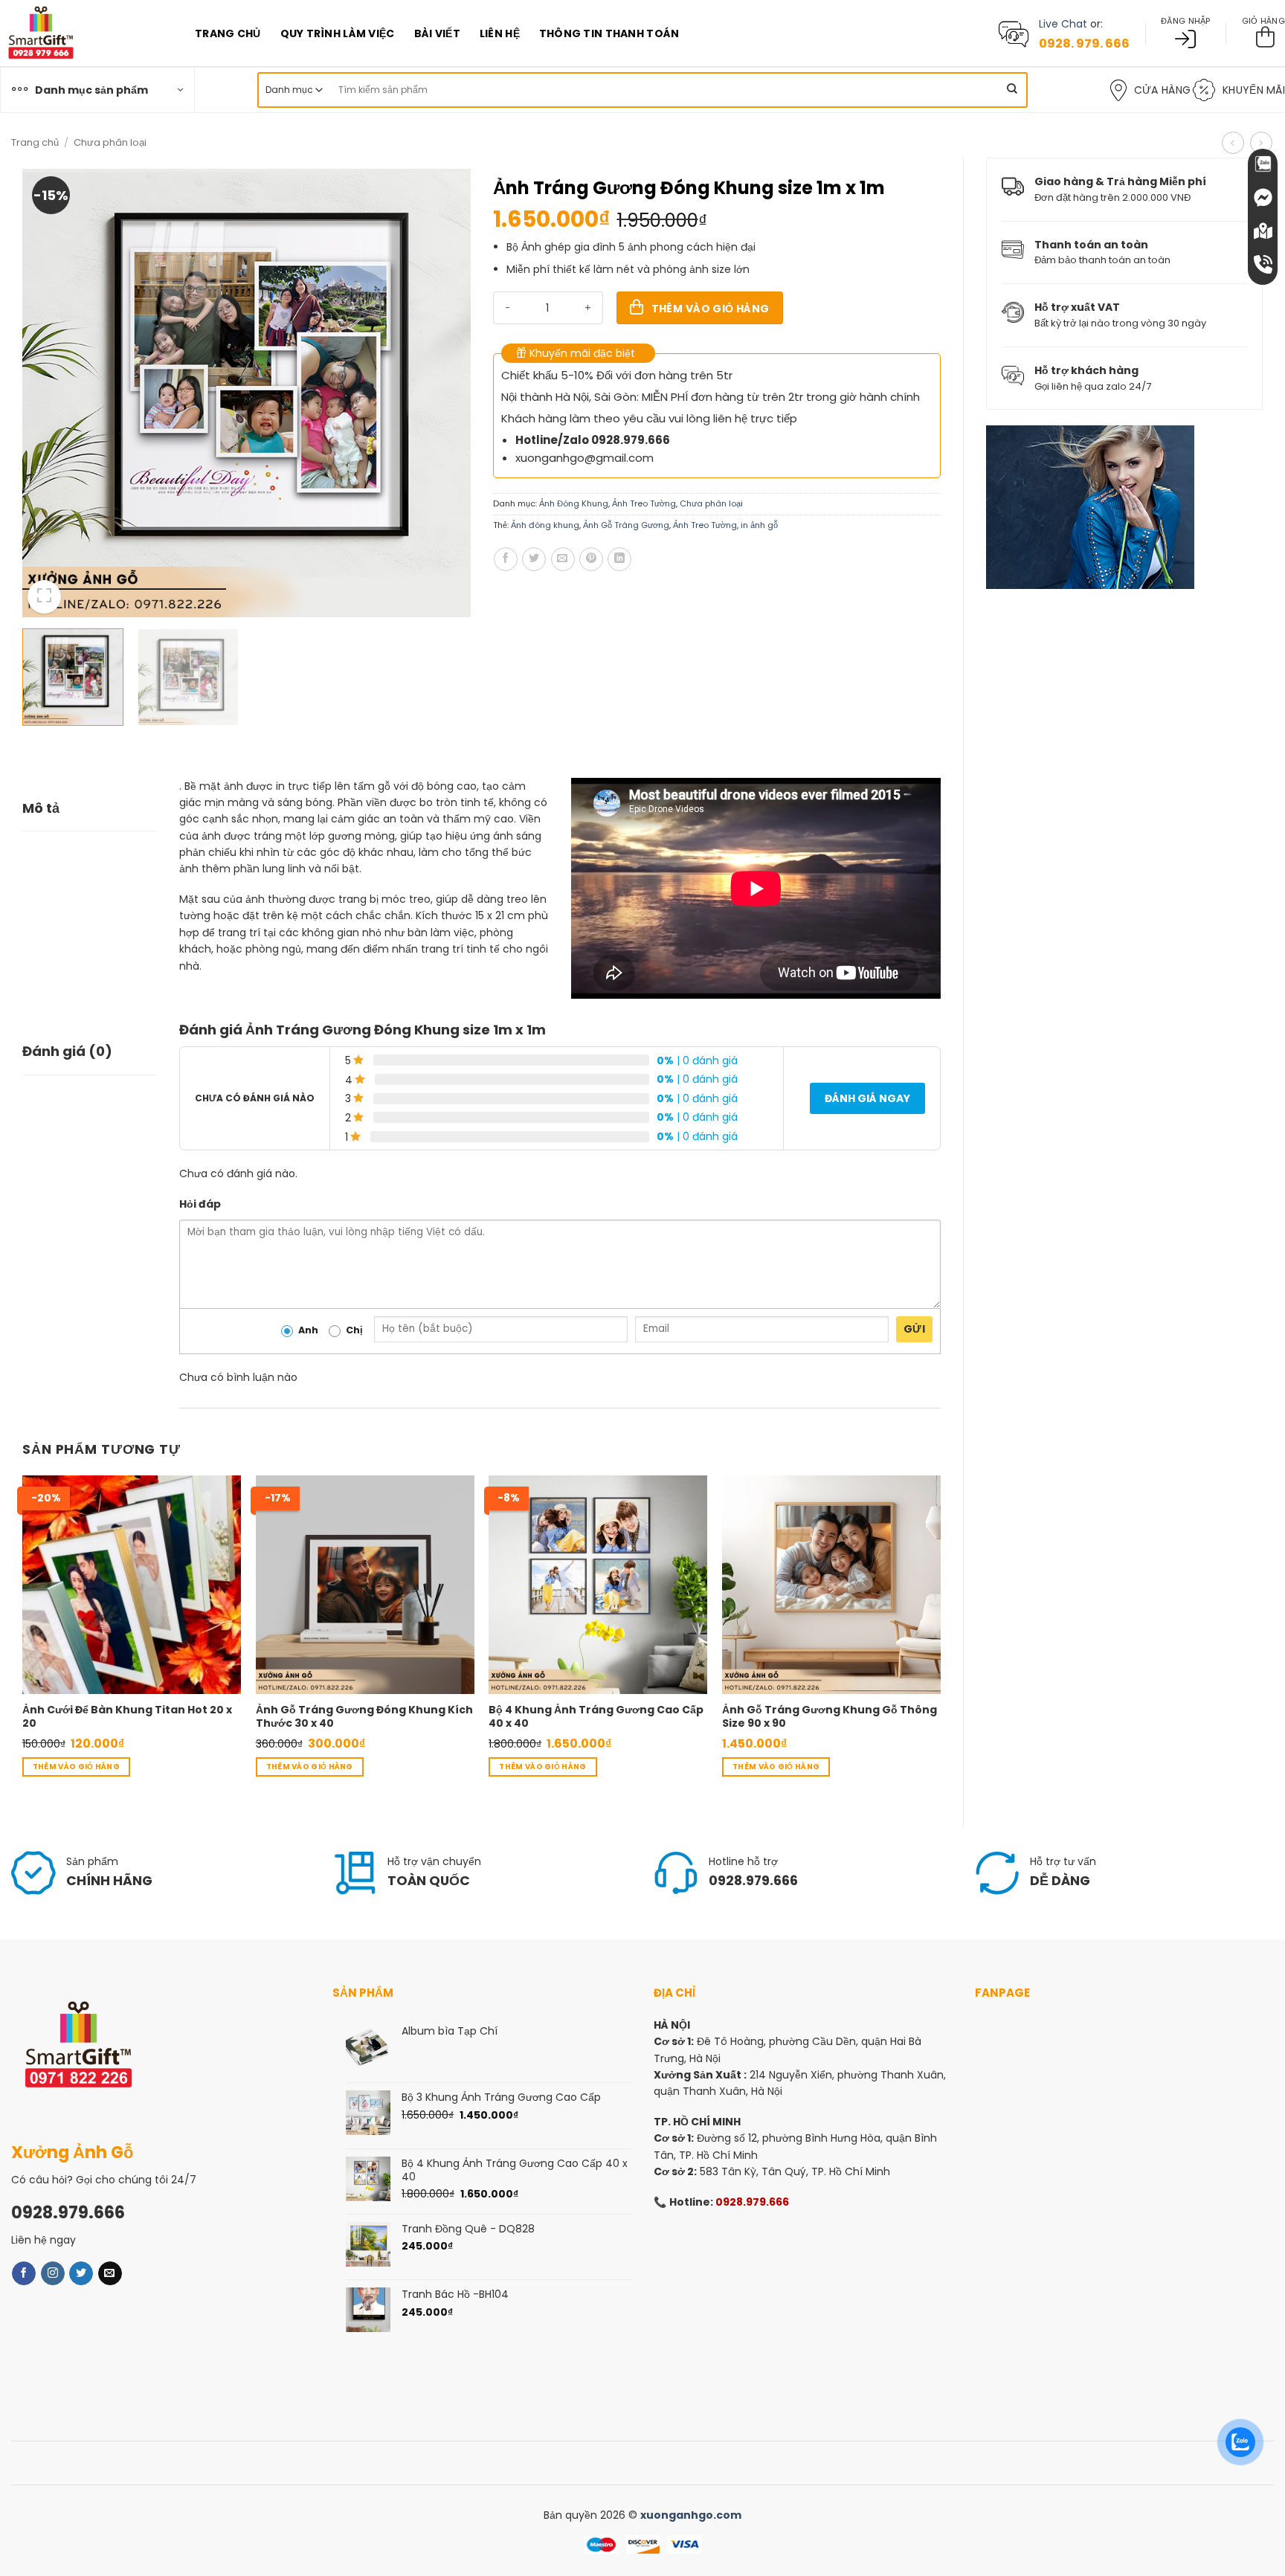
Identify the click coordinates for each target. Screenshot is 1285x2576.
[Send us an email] (110, 2273)
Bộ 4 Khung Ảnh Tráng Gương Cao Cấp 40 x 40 (596, 1716)
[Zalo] (1263, 164)
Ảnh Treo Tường (644, 503)
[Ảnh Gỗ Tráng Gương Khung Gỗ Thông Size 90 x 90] (831, 1585)
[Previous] (50, 393)
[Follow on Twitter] (81, 2273)
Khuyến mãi (1254, 90)
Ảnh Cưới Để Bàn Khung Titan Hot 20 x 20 (127, 1716)
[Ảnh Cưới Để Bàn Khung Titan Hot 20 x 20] (132, 1585)
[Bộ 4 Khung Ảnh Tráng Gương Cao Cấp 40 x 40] (598, 1585)
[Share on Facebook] (506, 559)
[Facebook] (1263, 197)
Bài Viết (437, 33)
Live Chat (1063, 24)
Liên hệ (500, 33)
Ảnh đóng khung (545, 525)
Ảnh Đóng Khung (574, 503)
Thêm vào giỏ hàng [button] (76, 1767)
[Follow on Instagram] (53, 2273)
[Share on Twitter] (534, 559)
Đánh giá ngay (867, 1098)
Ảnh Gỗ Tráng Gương (626, 525)
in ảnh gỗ (759, 525)
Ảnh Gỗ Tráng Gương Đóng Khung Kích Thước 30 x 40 (364, 1716)
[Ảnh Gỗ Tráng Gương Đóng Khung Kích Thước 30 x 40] (365, 1585)
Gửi (914, 1329)
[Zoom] (44, 597)
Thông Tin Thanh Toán (609, 33)
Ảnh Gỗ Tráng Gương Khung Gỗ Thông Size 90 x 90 (830, 1716)
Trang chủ (228, 33)
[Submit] (1012, 90)
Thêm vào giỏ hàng (711, 309)
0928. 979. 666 (1084, 44)
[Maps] (1263, 231)
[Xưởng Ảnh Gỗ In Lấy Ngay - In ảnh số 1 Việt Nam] (86, 33)
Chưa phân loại (110, 142)
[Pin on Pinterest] (591, 559)
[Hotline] (1263, 264)
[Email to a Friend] (563, 559)
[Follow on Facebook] (24, 2273)
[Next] (442, 393)
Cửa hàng (1162, 90)
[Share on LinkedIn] (619, 559)
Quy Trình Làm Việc (338, 33)
